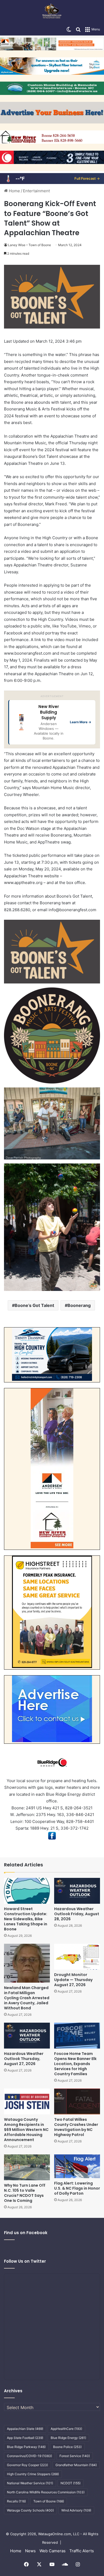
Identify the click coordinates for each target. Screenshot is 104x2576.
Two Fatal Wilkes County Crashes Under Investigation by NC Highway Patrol (76, 2127)
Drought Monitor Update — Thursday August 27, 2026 (73, 1980)
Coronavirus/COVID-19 (29, 2456)
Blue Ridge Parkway (26, 2447)
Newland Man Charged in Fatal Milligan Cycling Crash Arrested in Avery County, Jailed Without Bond (27, 1998)
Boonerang (79, 1305)
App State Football (25, 2438)
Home (14, 191)
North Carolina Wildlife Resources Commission (46, 2492)
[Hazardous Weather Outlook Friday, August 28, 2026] (77, 1891)
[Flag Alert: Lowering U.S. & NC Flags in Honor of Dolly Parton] (77, 2166)
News (30, 2551)
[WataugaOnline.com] (52, 12)
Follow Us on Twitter (25, 2261)
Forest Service (75, 2456)
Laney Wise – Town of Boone (29, 245)
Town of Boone (49, 2501)
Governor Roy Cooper (27, 2465)
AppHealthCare (66, 2429)
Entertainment (36, 191)
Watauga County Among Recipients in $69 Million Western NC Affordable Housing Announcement (26, 2130)
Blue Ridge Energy (68, 2438)
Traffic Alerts (82, 2551)
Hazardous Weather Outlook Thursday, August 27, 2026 (24, 2059)
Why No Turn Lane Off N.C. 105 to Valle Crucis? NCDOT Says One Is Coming (25, 2193)
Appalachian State (25, 2429)
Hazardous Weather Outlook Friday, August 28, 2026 (77, 1914)
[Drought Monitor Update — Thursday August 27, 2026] (77, 1957)
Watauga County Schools (30, 2510)
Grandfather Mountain (76, 2465)
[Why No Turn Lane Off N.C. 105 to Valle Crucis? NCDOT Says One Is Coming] (27, 2167)
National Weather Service (30, 2483)
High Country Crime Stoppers (33, 2474)
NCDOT (71, 2483)
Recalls (16, 2501)
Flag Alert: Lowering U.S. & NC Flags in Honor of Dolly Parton (77, 2188)
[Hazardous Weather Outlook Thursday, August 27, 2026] (27, 2036)
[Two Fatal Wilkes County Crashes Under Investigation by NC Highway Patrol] (77, 2101)
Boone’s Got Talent (34, 1305)
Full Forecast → (87, 178)
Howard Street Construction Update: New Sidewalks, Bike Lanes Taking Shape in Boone (26, 1919)
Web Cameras (53, 2551)
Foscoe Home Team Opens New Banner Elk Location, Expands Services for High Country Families (75, 2064)
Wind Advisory (76, 2510)
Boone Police (67, 2447)
